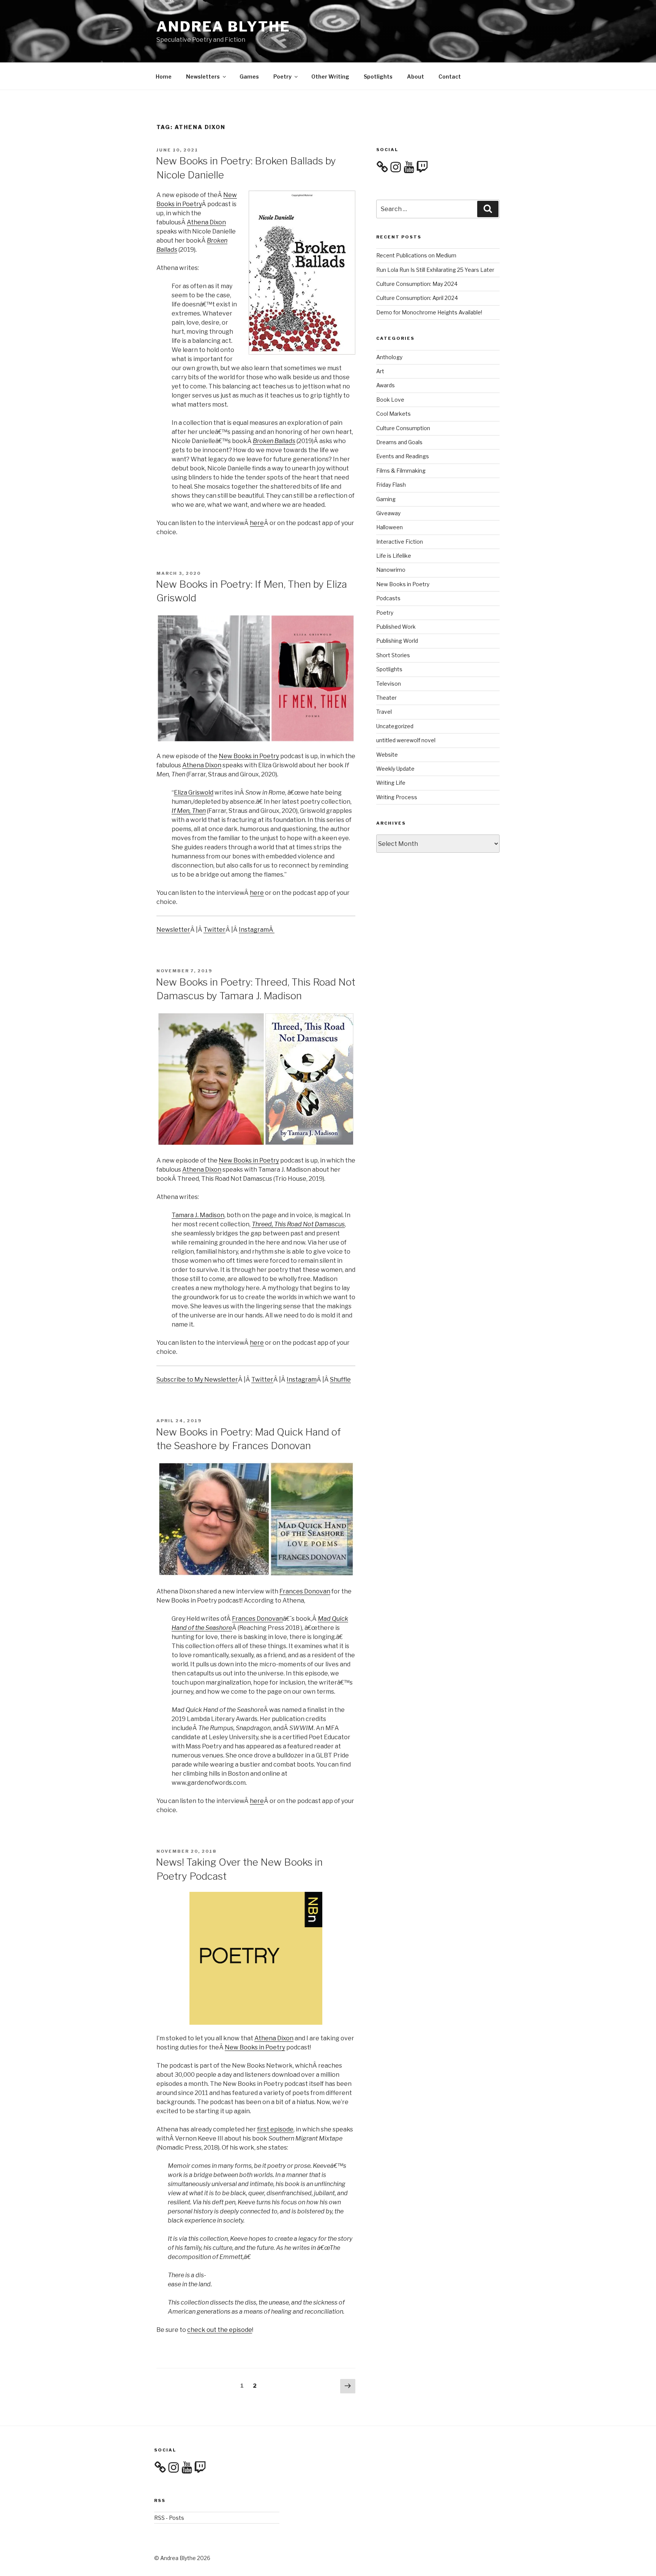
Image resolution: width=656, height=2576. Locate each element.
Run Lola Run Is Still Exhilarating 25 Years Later (435, 270)
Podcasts (388, 598)
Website (387, 755)
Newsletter (173, 930)
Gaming (386, 499)
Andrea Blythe (223, 27)
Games (249, 77)
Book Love (390, 400)
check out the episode (220, 2330)
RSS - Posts (169, 2518)
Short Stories (393, 655)
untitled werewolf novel (406, 740)
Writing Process (397, 797)
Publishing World (397, 641)
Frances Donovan (305, 1591)
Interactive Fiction (400, 542)
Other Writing (330, 77)
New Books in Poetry (249, 756)
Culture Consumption (403, 428)
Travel (384, 712)
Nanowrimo (391, 570)
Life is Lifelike (394, 556)
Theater (386, 698)
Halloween (389, 527)
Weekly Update (395, 769)
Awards (386, 385)
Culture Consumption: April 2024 (417, 298)
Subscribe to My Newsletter (197, 1379)
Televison (389, 684)
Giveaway (388, 513)
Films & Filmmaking (401, 471)
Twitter (214, 930)
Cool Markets (393, 414)
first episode (275, 2129)
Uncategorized (395, 726)
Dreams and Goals (399, 442)
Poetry (282, 77)
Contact (450, 77)
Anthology (389, 357)
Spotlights (378, 77)
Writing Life (391, 783)
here (257, 523)
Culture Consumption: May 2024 (417, 284)
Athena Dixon (206, 222)
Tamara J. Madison (198, 1215)
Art (380, 371)
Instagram (302, 1379)
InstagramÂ (257, 930)
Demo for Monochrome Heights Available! (429, 312)
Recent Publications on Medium (416, 255)
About (416, 77)
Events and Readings (403, 456)
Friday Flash (391, 485)
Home (164, 77)
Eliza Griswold (194, 793)
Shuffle (340, 1379)
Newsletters (203, 77)
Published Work (396, 627)
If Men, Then (189, 811)
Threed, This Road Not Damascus (298, 1224)
